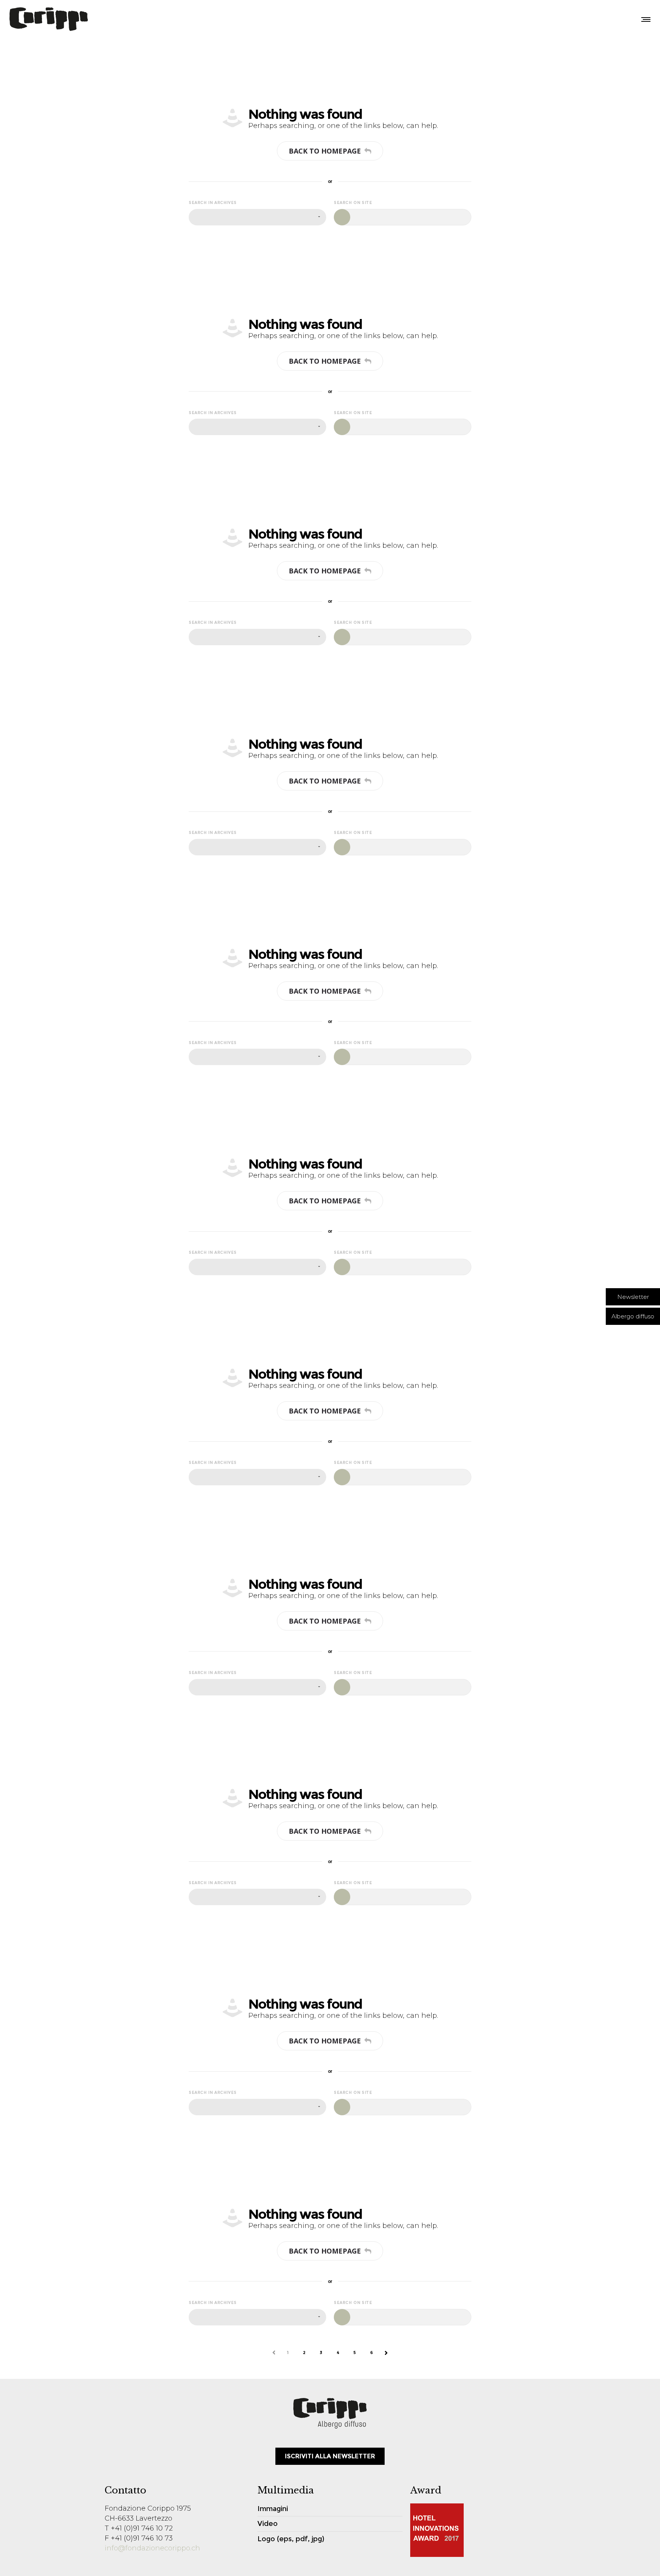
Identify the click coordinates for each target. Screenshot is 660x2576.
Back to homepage (325, 151)
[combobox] (257, 217)
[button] (633, 1297)
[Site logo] (49, 19)
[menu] (644, 19)
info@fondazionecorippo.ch (152, 2548)
